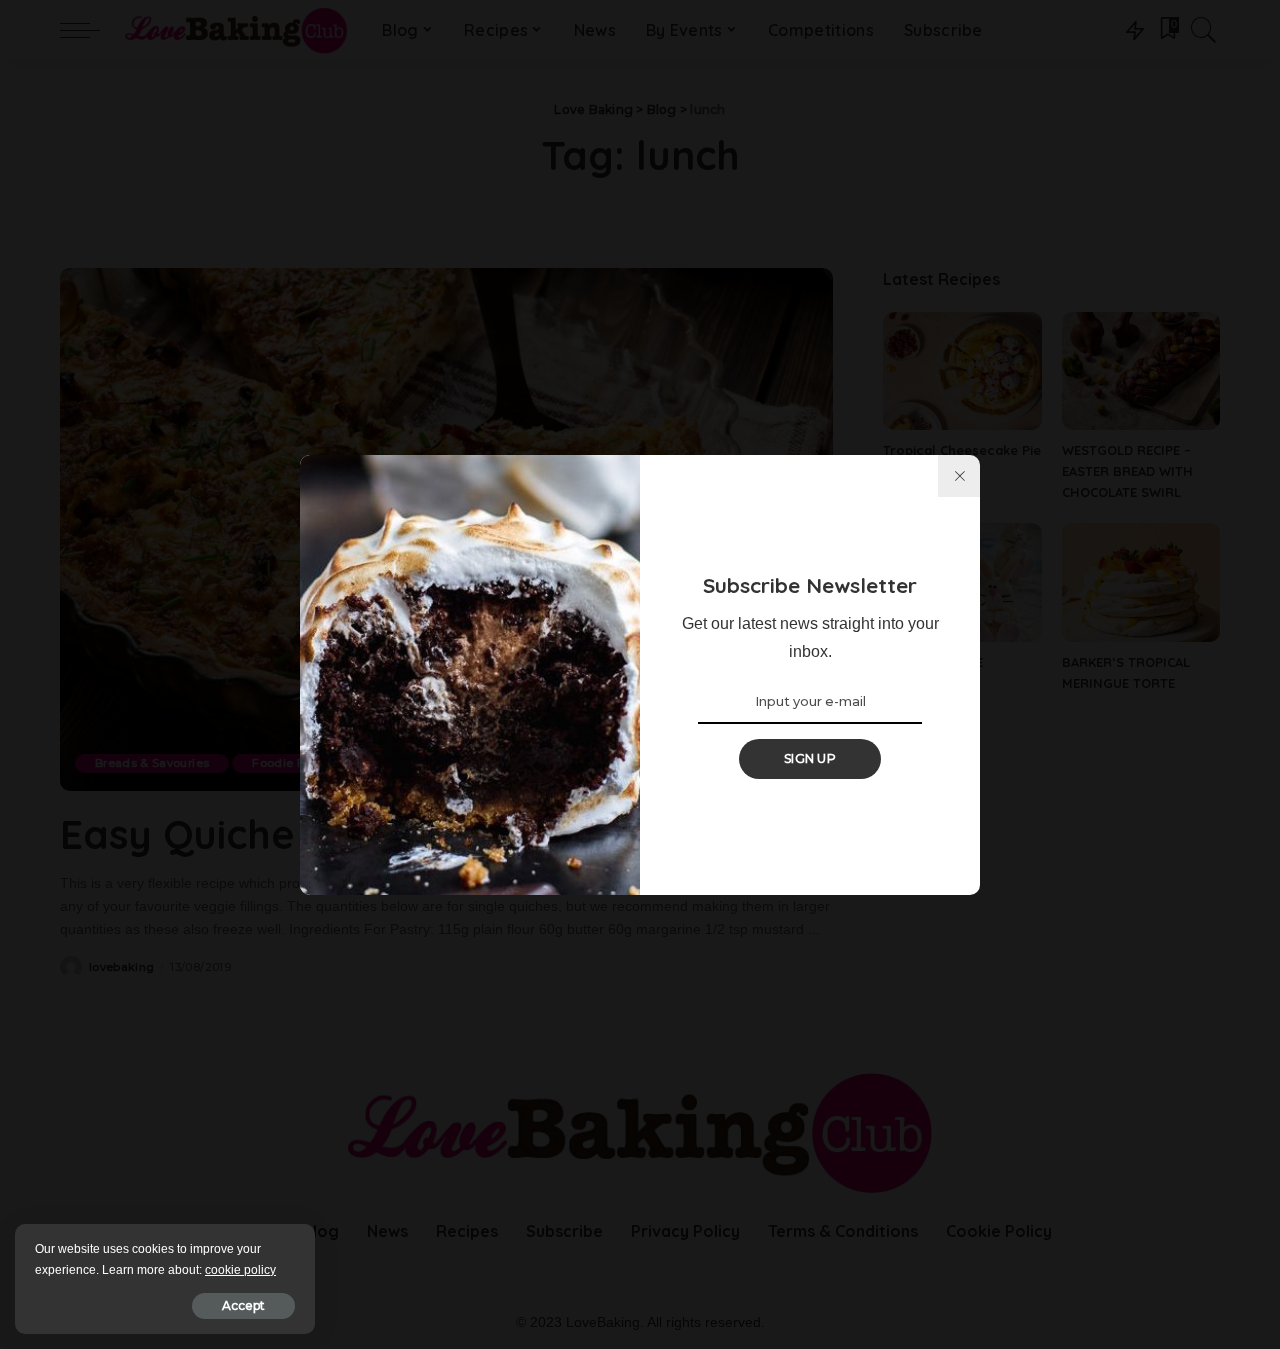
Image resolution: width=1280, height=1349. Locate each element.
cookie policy (240, 1270)
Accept (243, 1305)
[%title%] (959, 476)
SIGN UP (810, 758)
